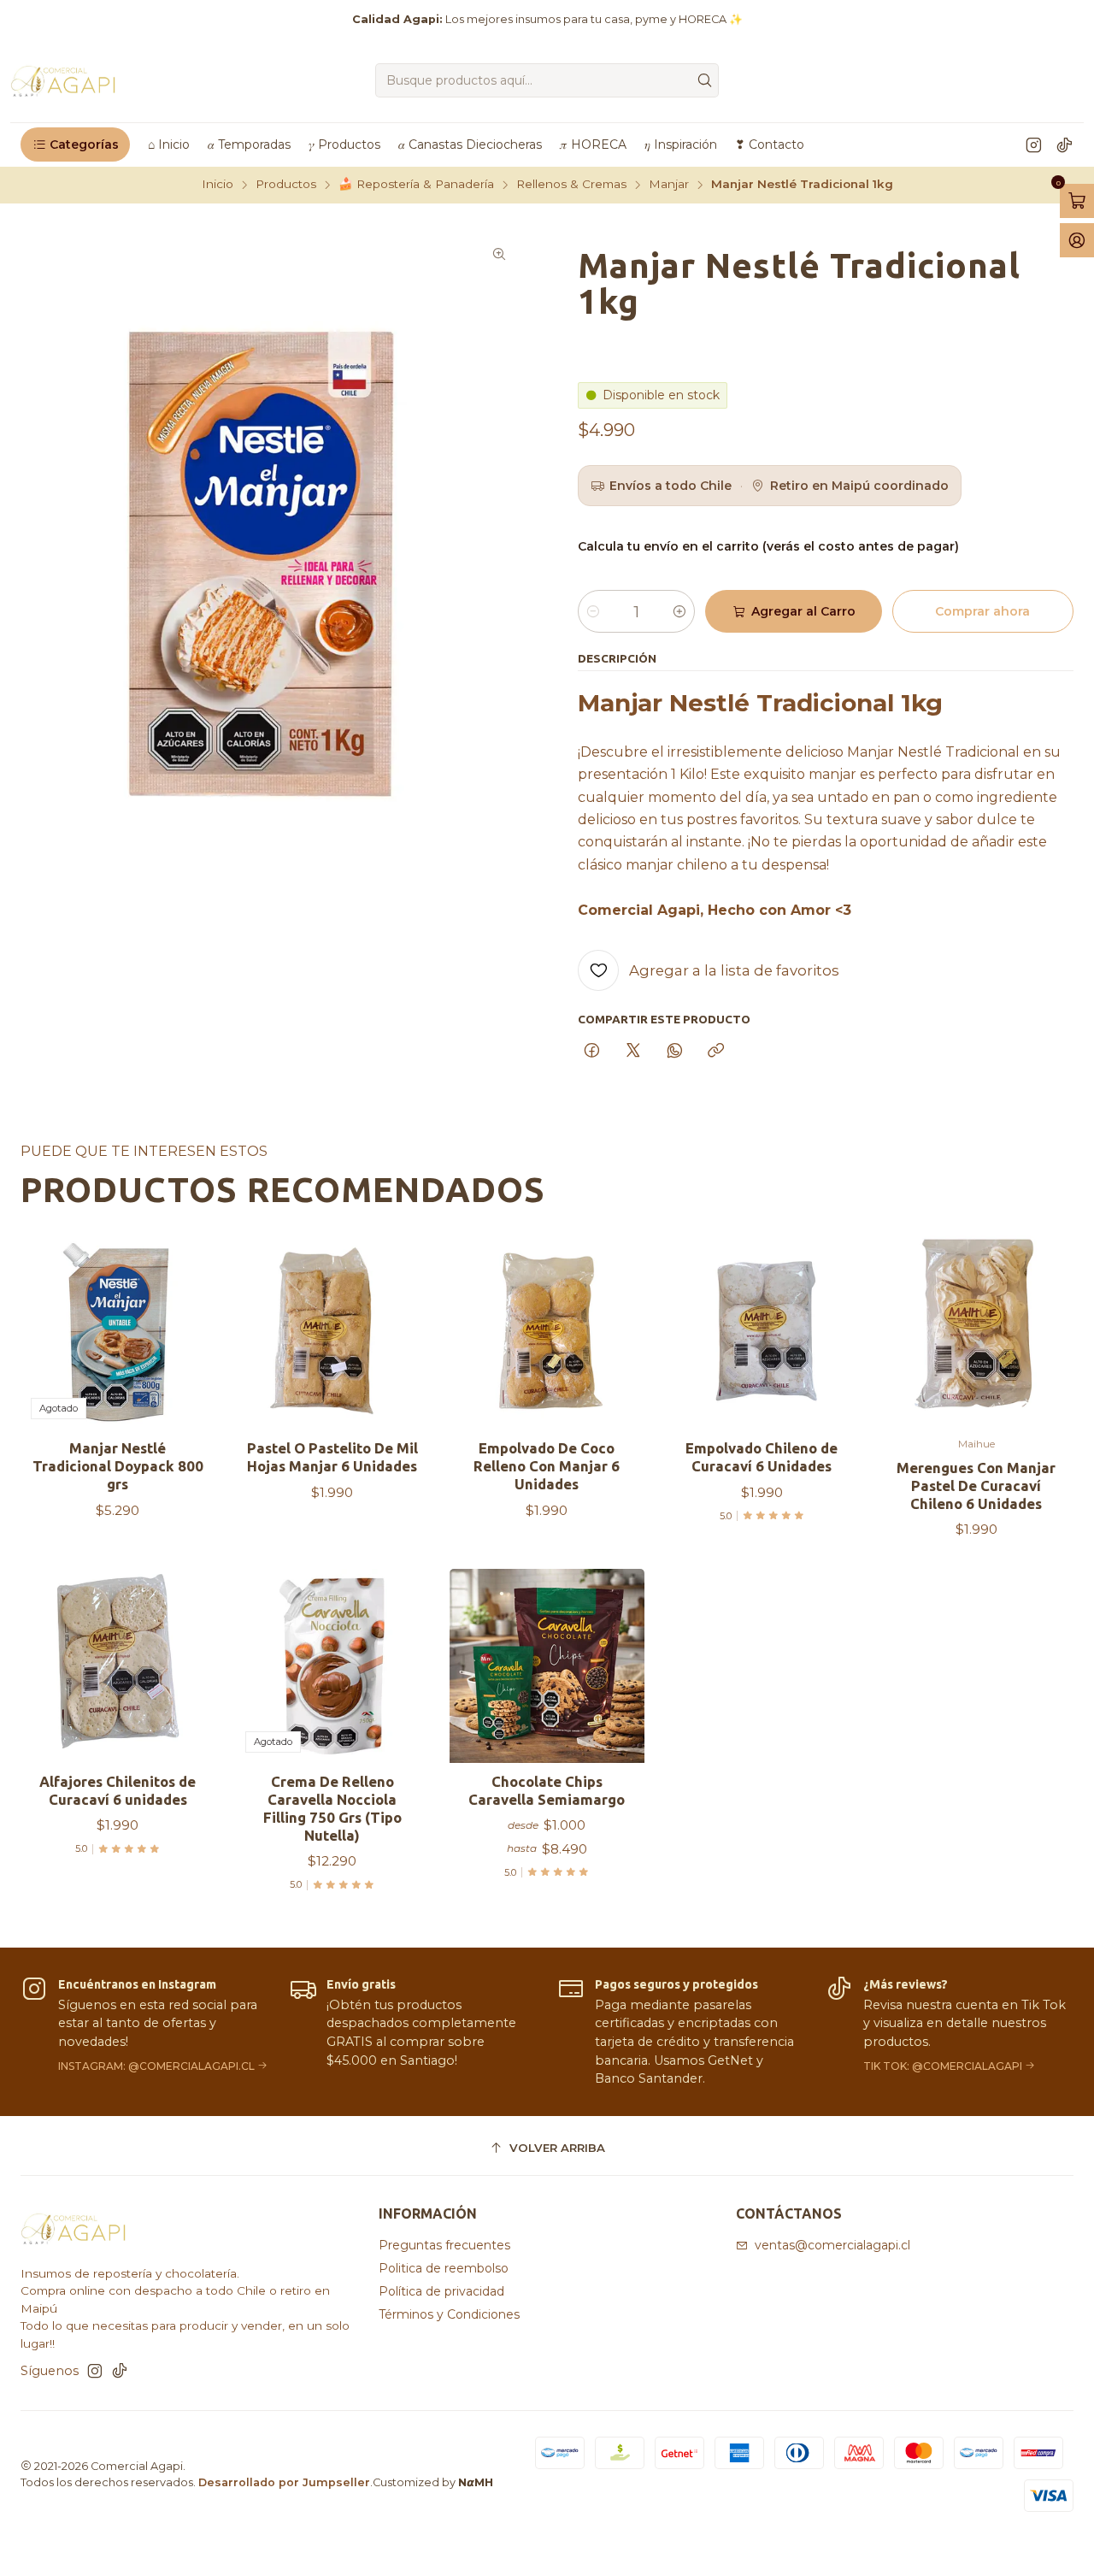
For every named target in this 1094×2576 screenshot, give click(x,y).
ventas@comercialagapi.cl (832, 2245)
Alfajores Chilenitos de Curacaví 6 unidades (118, 1790)
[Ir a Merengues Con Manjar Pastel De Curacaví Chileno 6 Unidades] (976, 1332)
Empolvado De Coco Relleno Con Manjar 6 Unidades (547, 1466)
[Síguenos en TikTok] (1065, 144)
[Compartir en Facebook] (592, 1052)
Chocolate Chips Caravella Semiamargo (547, 1790)
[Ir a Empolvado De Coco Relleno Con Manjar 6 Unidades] (547, 1332)
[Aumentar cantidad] (679, 611)
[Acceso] (1077, 240)
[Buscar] (704, 80)
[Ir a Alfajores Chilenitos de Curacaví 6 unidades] (118, 1666)
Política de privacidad (441, 2291)
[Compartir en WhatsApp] (675, 1052)
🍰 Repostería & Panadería (416, 185)
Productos (286, 185)
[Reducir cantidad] (593, 611)
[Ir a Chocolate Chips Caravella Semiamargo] (547, 1666)
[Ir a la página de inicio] (64, 80)
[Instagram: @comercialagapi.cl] (144, 2032)
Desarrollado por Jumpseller (284, 2482)
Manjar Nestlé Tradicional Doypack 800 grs (118, 1466)
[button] (75, 144)
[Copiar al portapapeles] (716, 1052)
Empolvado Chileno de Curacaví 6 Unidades (762, 1457)
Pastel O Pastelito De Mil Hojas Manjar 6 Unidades (332, 1457)
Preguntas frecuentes (444, 2245)
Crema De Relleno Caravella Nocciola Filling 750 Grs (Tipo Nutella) (332, 1808)
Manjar (669, 185)
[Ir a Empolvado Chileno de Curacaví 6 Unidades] (762, 1332)
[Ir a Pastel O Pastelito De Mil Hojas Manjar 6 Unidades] (332, 1332)
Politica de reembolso (444, 2268)
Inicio (218, 185)
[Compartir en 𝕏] (633, 1052)
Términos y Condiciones (449, 2314)
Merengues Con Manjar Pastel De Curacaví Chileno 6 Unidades (976, 1485)
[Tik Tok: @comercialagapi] (950, 2032)
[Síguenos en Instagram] (1034, 144)
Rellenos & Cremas (571, 185)
